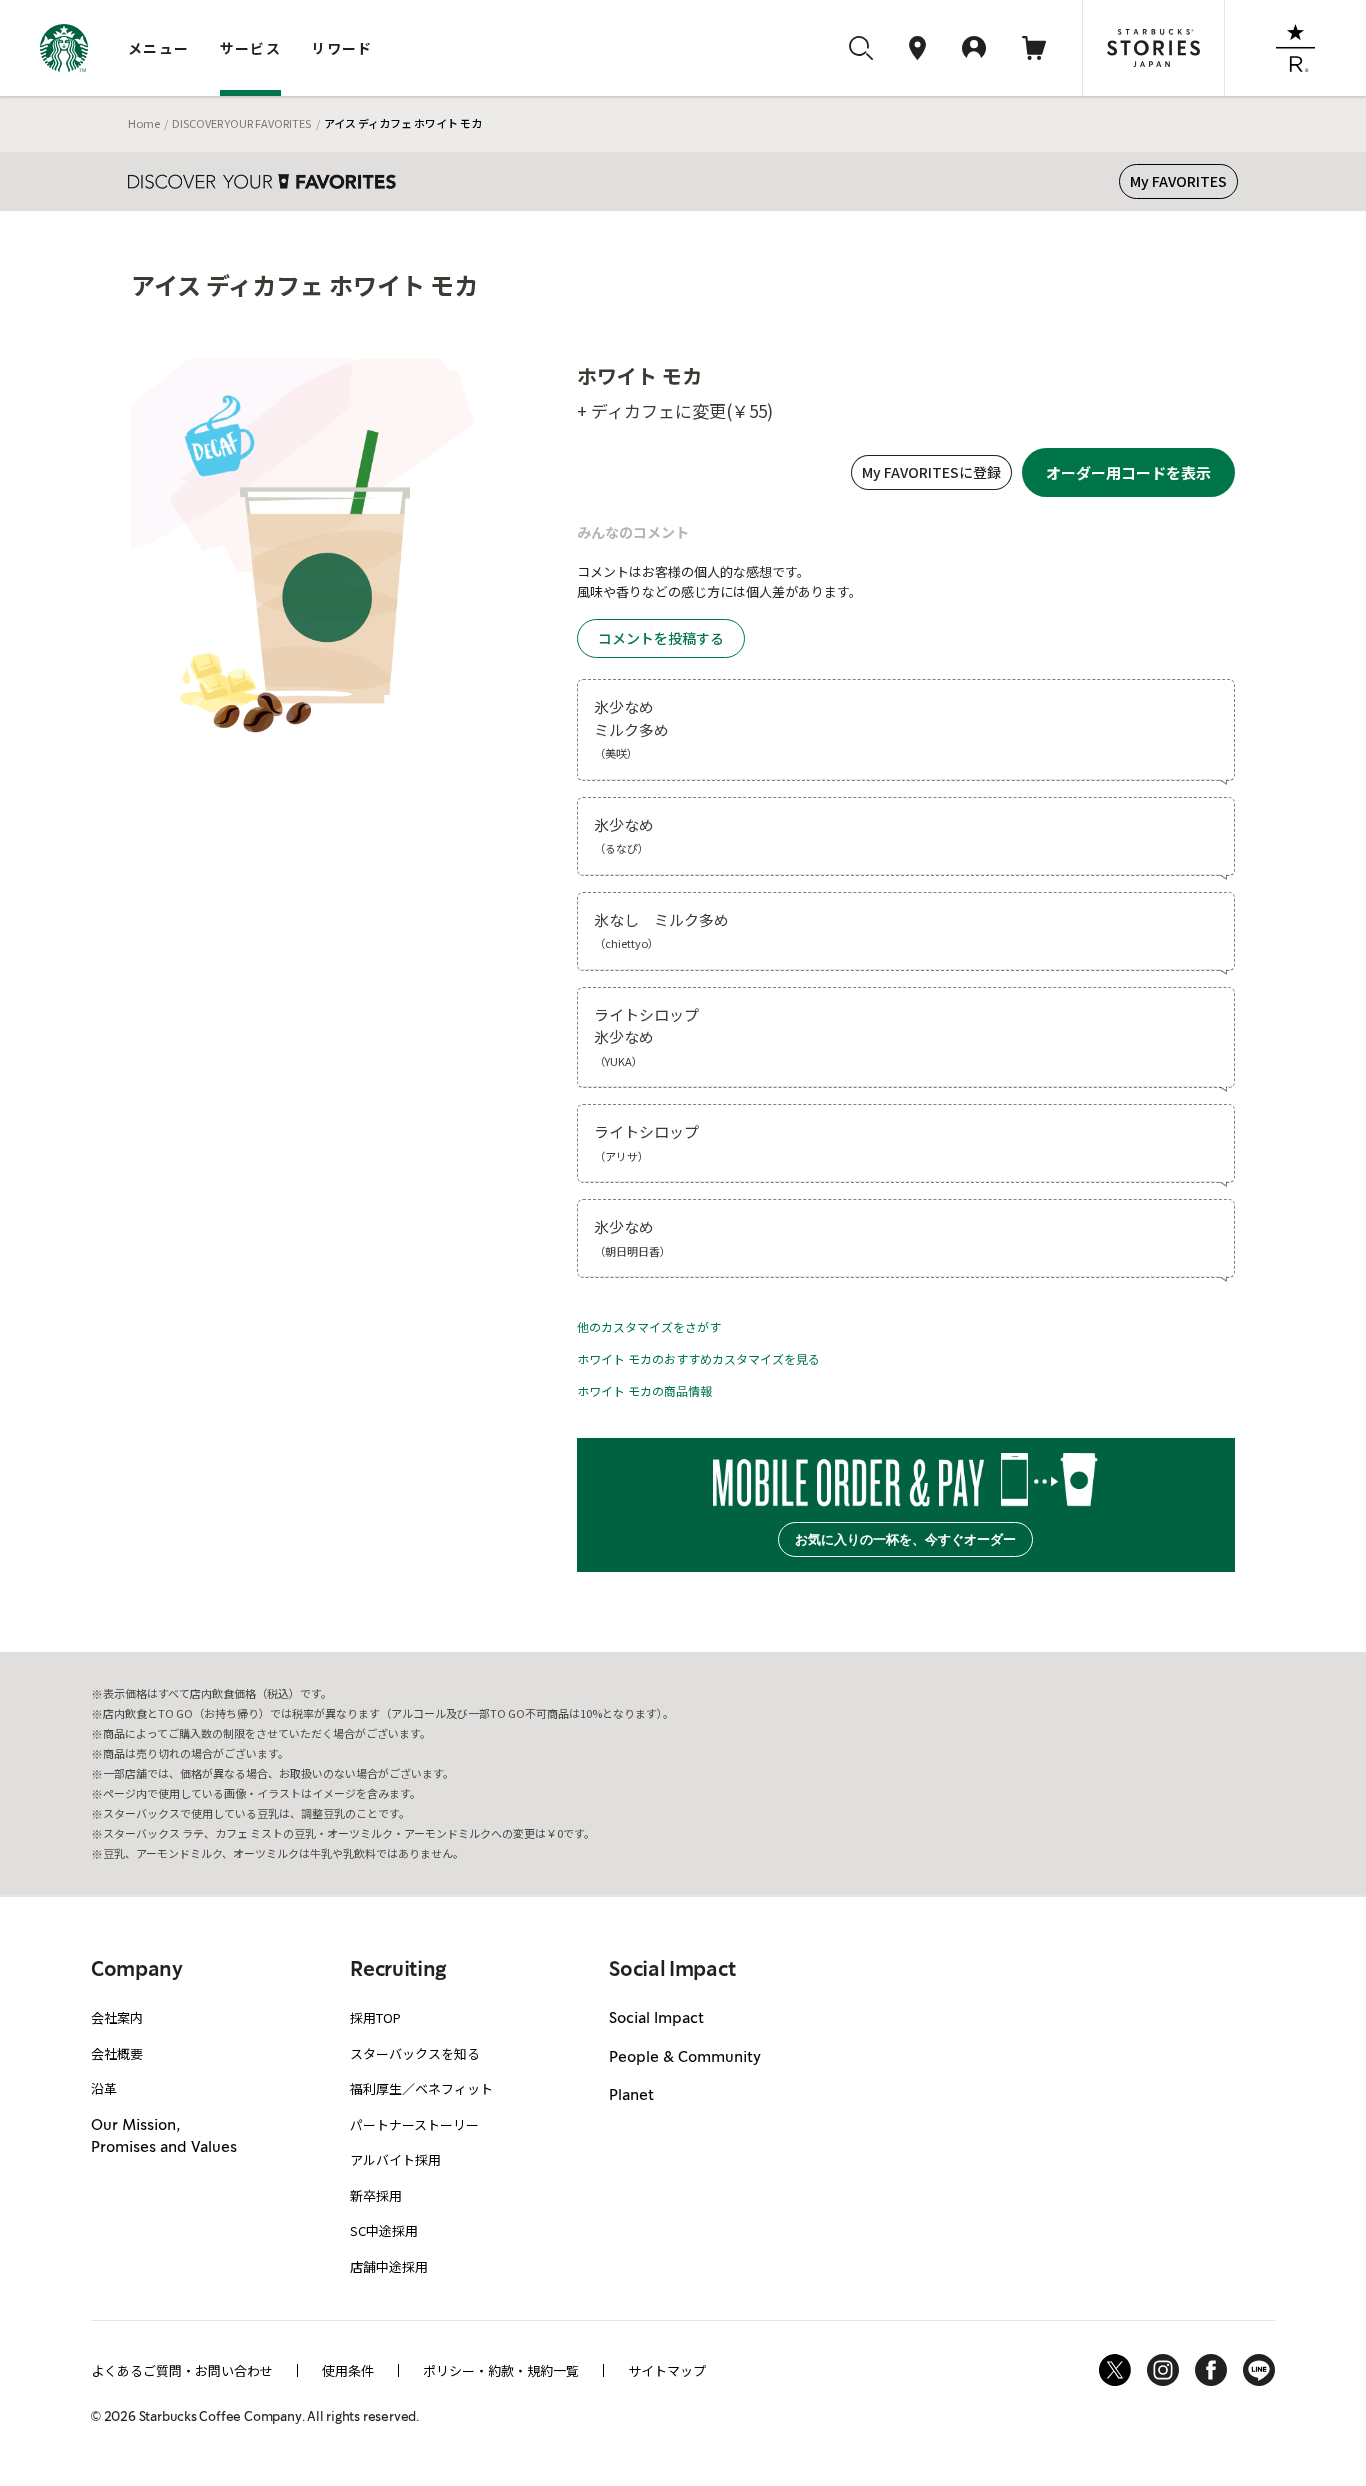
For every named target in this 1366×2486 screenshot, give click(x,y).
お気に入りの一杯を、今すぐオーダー (905, 1539)
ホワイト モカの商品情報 (644, 1390)
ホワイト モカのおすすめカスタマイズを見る (698, 1358)
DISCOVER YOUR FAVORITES (241, 123)
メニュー (159, 48)
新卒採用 (376, 2195)
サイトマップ (667, 2370)
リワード (342, 48)
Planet (631, 2096)
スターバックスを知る (415, 2053)
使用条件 (348, 2370)
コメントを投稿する (661, 638)
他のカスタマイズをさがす (649, 1326)
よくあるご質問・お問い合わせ (182, 2370)
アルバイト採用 (395, 2159)
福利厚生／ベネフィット (421, 2088)
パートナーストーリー (414, 2124)
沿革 (104, 2088)
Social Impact (656, 2019)
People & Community (685, 2058)
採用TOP (375, 2017)
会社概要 (117, 2053)
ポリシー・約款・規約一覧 (501, 2370)
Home (144, 123)
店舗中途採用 (389, 2266)
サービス (251, 48)
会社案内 (117, 2017)
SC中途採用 (384, 2230)
